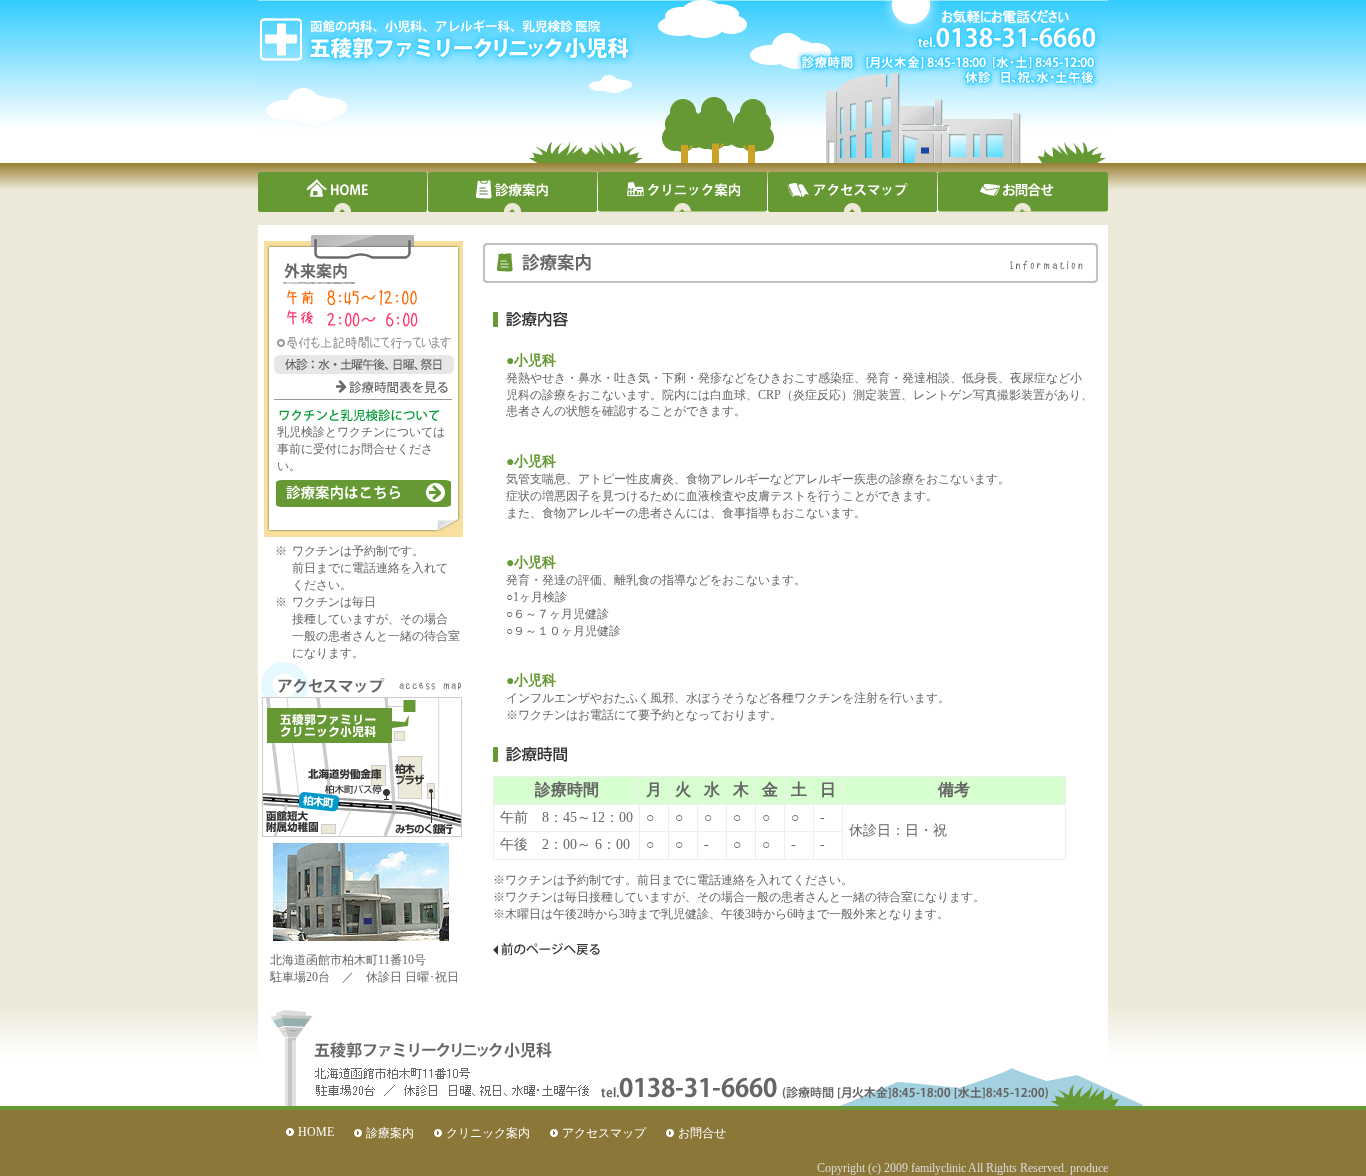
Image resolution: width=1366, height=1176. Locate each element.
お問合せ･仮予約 (1023, 192)
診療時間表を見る (392, 387)
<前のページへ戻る (546, 949)
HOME (343, 192)
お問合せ (702, 1133)
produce (1089, 1168)
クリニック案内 (683, 192)
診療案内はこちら (363, 493)
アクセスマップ (853, 192)
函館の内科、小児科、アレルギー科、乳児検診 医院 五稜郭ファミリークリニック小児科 (443, 39)
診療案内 (513, 192)
